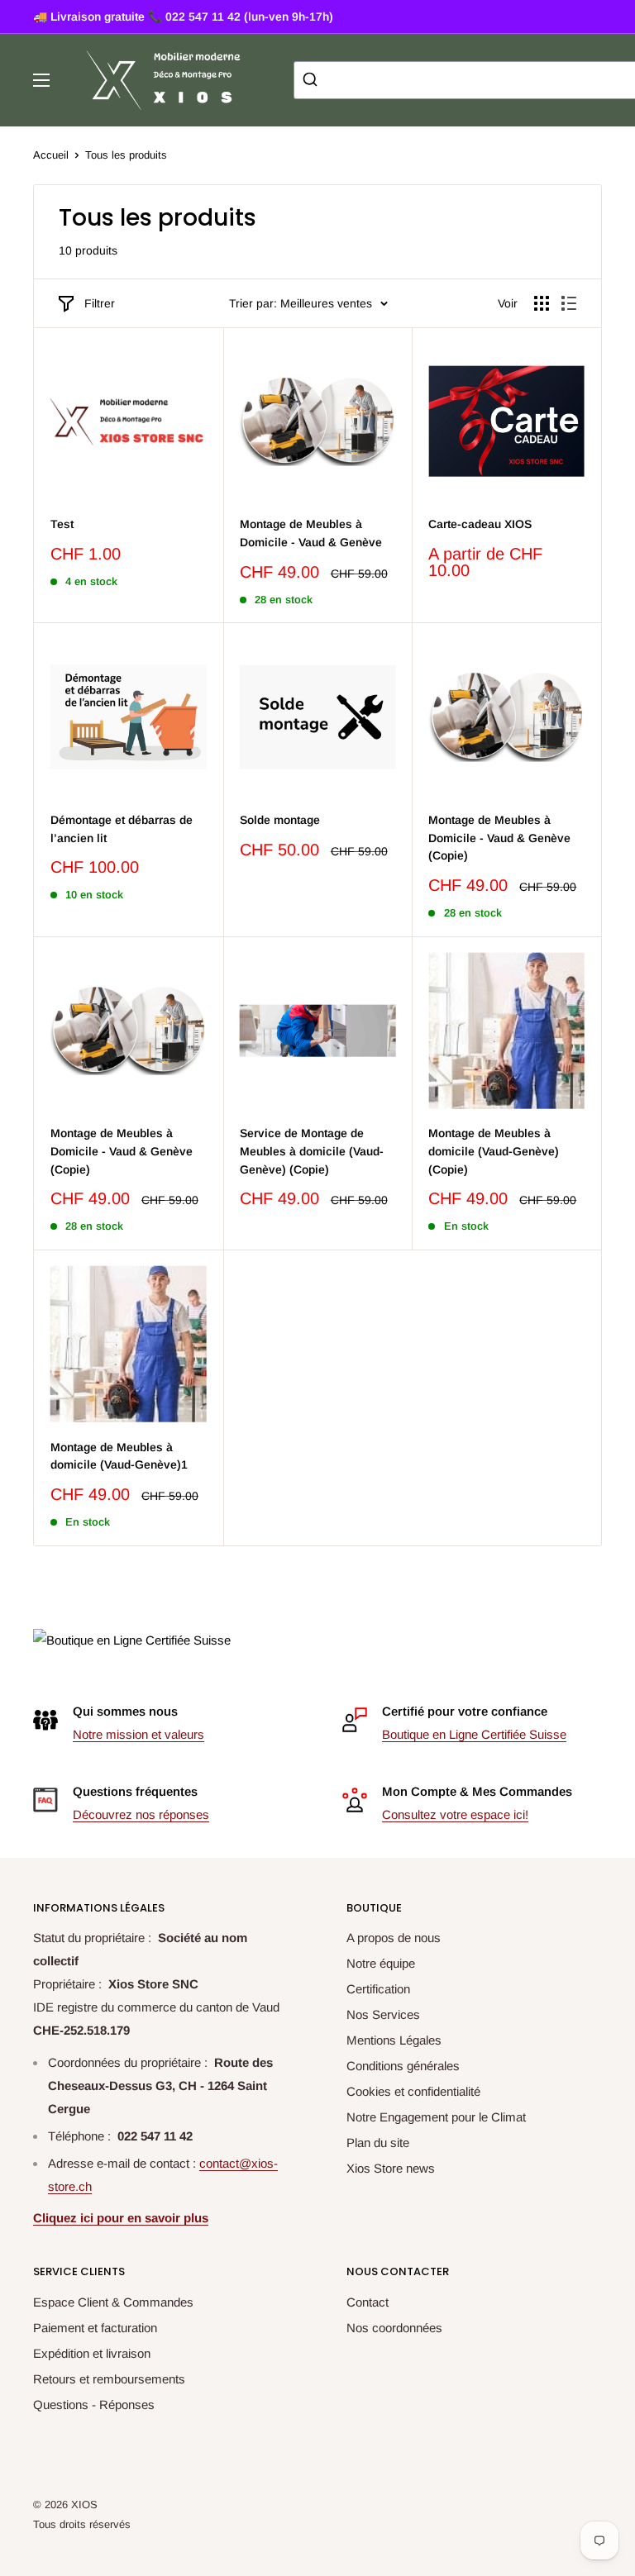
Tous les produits (126, 155)
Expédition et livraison (92, 2353)
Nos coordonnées (394, 2328)
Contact (368, 2302)
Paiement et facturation (95, 2328)
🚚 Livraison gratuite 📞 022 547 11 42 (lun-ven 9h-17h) (183, 17)
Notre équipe (381, 1963)
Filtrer (100, 303)
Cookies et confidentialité (413, 2091)
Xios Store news (391, 2168)
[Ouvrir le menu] (41, 80)
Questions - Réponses (94, 2405)
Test (62, 524)
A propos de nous (394, 1938)
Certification (378, 1989)
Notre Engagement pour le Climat (436, 2117)
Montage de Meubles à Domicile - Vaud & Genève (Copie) (499, 838)
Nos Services (383, 2014)
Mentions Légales (394, 2040)
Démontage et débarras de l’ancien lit (122, 829)
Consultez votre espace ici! (455, 1814)
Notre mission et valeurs (138, 1734)
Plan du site (378, 2143)
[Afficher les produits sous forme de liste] (569, 303)
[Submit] (312, 80)
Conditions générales (403, 2066)
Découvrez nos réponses (141, 1814)
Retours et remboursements (109, 2379)
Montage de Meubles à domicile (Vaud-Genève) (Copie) (494, 1151)
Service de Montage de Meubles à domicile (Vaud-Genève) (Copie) (312, 1151)
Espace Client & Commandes (113, 2302)
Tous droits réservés (82, 2524)
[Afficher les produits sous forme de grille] (542, 303)
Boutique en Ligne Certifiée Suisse (474, 1734)
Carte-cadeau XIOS (480, 524)
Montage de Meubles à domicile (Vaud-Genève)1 (119, 1456)
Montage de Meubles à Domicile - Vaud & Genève (311, 533)
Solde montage (280, 820)
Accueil (51, 155)
